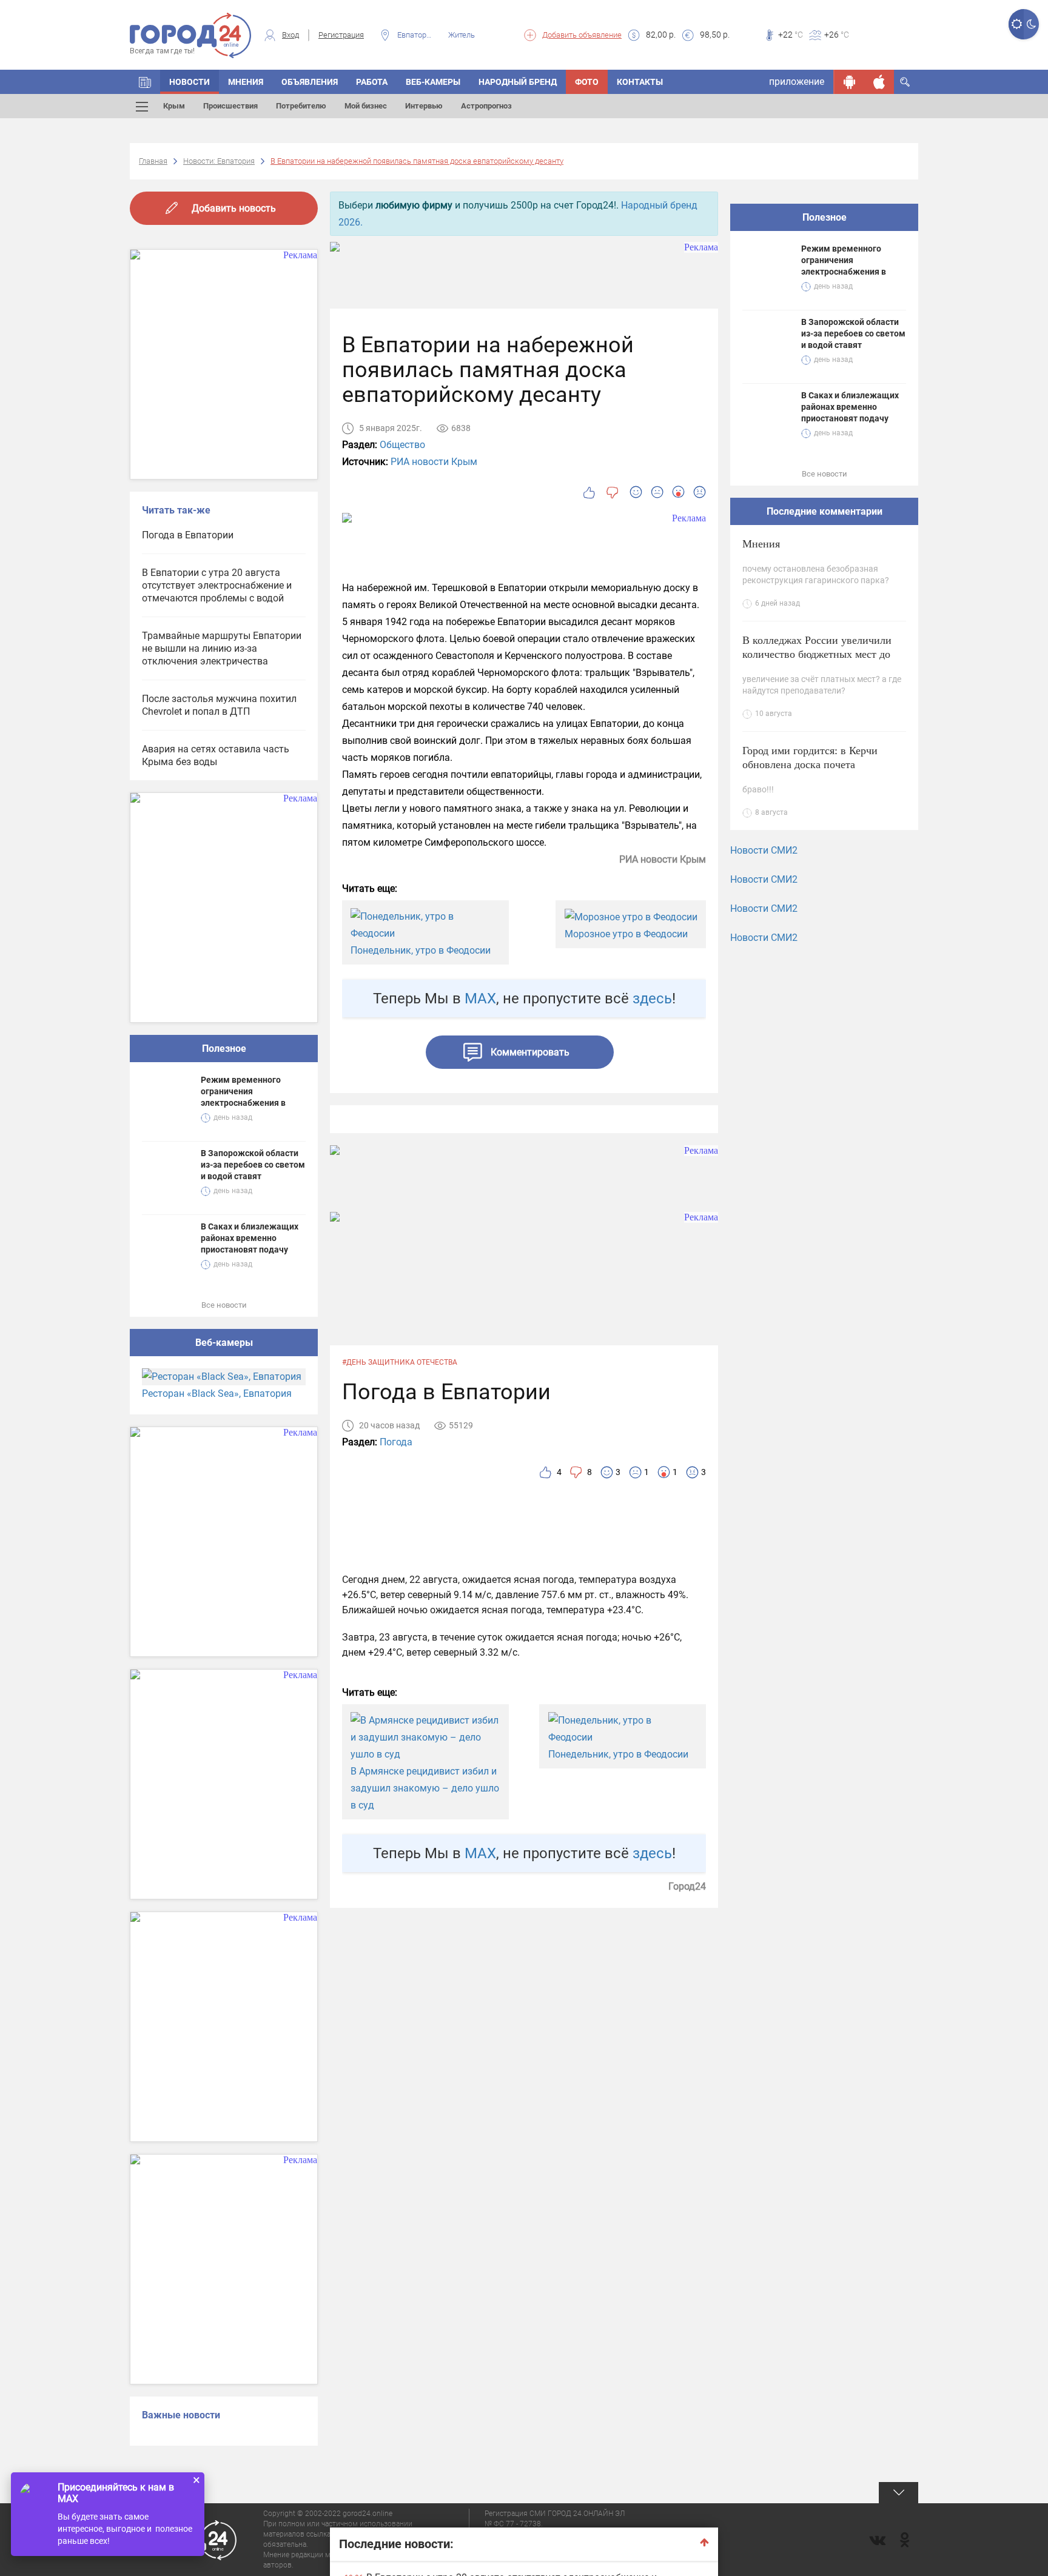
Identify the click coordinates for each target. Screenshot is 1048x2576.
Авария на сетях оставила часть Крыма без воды (216, 755)
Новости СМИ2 (764, 850)
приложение (797, 82)
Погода (396, 1442)
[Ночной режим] (1031, 24)
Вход (291, 35)
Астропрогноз (486, 106)
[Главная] (145, 82)
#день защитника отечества (400, 1362)
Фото (587, 82)
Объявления (310, 82)
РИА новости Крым (434, 462)
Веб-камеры (433, 82)
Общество (402, 445)
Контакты (640, 82)
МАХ (480, 999)
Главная (153, 161)
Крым (174, 106)
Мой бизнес (366, 106)
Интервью (424, 106)
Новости (190, 82)
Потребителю (301, 106)
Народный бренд (518, 82)
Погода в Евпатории (188, 535)
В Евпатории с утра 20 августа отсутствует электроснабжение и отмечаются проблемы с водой (217, 585)
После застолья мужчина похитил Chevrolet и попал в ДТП (219, 705)
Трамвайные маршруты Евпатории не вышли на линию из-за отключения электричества (222, 648)
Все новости (224, 1305)
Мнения (246, 82)
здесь (652, 999)
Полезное (224, 1049)
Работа (372, 82)
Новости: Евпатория (219, 161)
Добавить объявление (582, 35)
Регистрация (341, 35)
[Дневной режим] (1016, 24)
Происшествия (230, 106)
